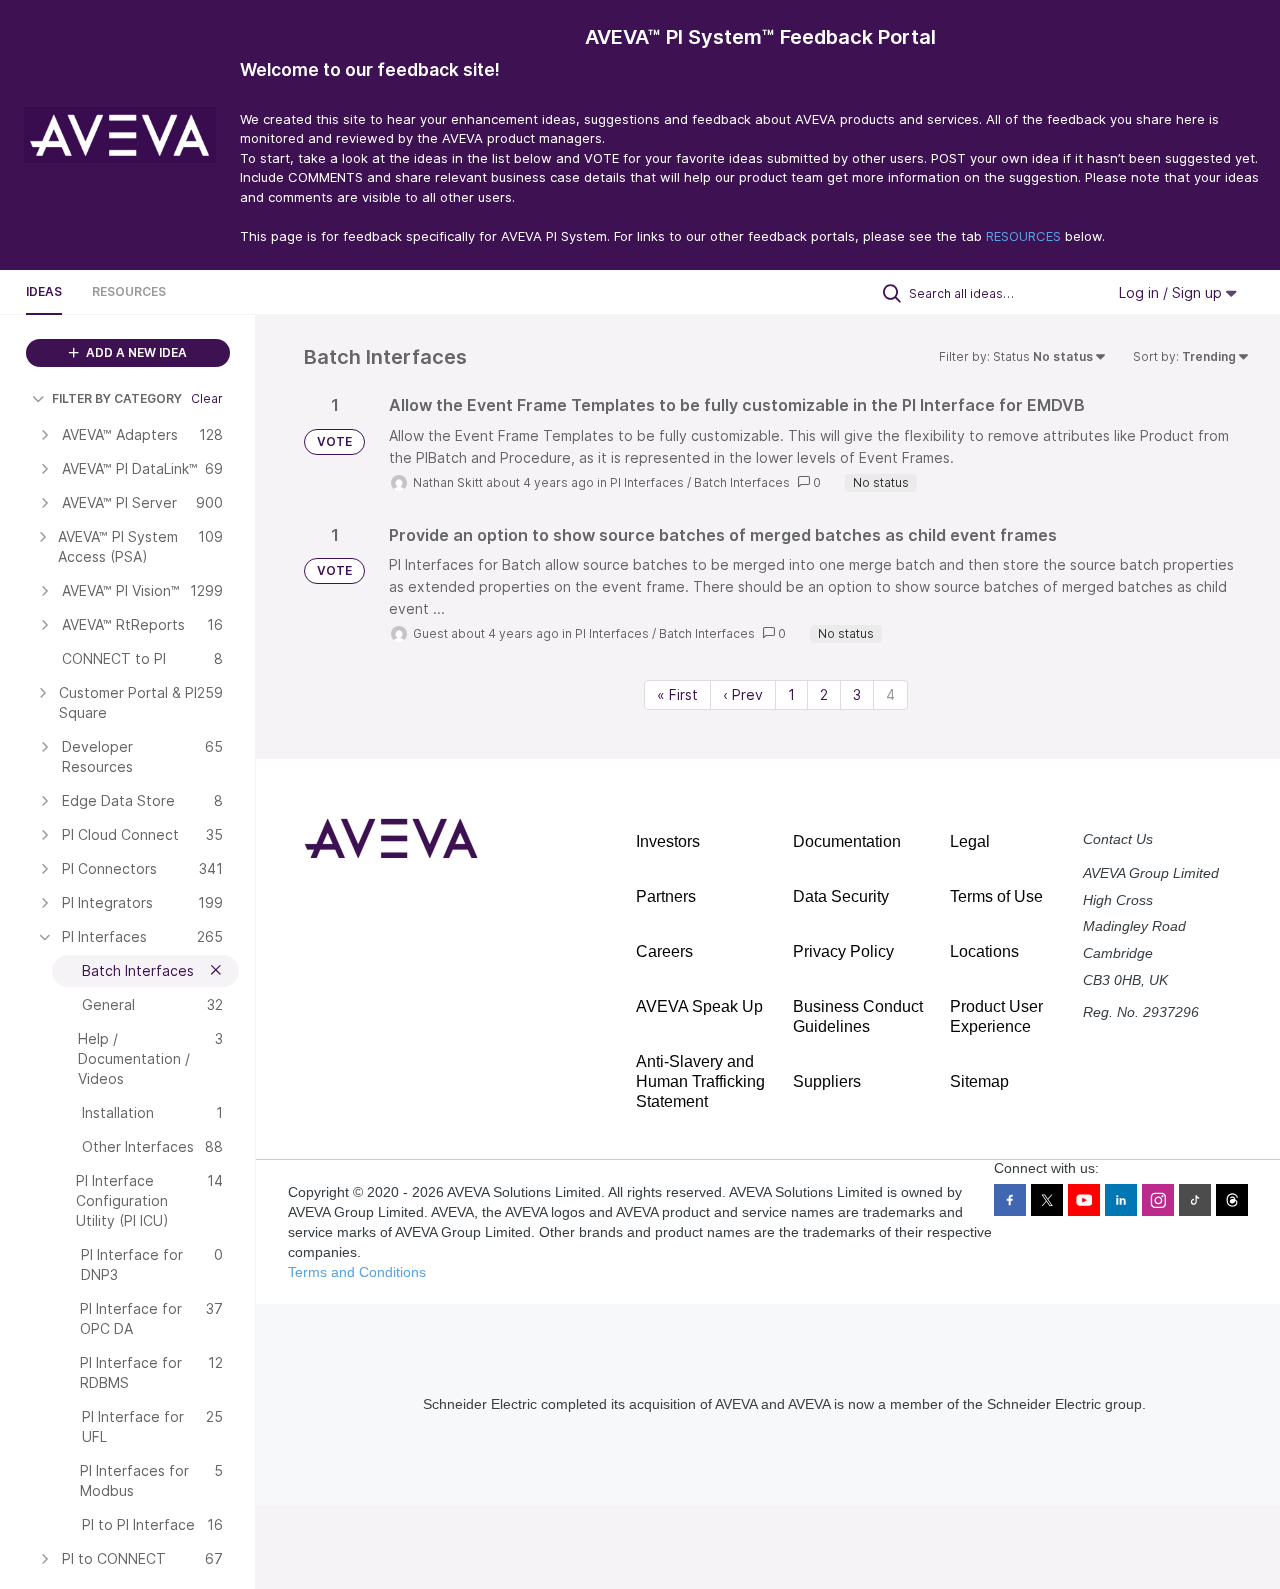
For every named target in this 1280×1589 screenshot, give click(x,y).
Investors (668, 841)
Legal (970, 841)
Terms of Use (996, 896)
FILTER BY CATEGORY (117, 398)
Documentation (847, 841)
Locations (984, 951)
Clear (207, 398)
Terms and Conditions (357, 1272)
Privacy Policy (843, 951)
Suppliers (827, 1081)
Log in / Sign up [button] (1172, 292)
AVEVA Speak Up (699, 1006)
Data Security (841, 896)
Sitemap (979, 1081)
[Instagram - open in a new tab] (1158, 1200)
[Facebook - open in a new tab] (1010, 1200)
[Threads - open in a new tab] (1232, 1200)
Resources (129, 291)
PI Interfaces (647, 482)
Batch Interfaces (742, 482)
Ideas (44, 291)
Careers (664, 951)
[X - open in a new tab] (1047, 1200)
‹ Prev (743, 694)
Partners (666, 896)
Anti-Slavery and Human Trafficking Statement (700, 1081)
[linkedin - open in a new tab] (1121, 1200)
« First (677, 694)
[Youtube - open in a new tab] (1084, 1200)
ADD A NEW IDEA (135, 352)
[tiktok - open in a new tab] (1195, 1200)
